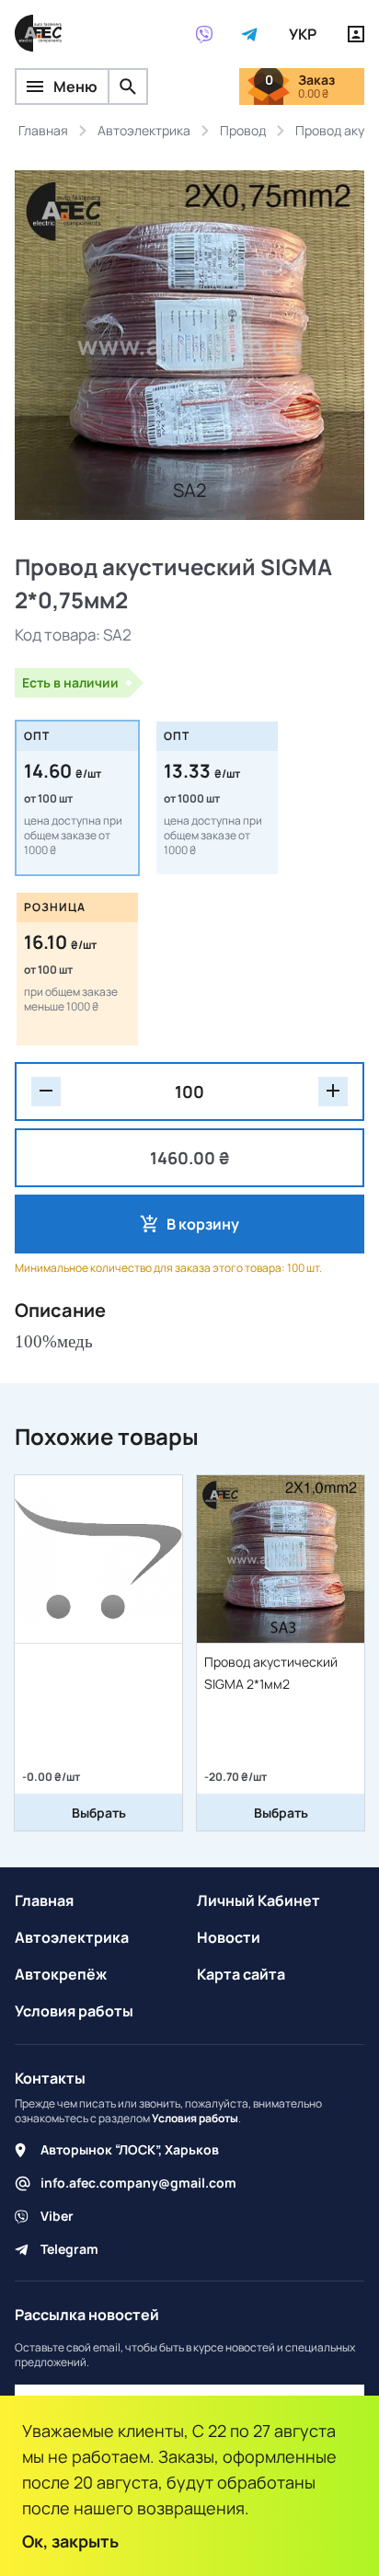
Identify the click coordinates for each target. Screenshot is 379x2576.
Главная (44, 1900)
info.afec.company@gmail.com (138, 2183)
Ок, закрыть (70, 2541)
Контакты (50, 2078)
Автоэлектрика (72, 1937)
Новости (229, 1937)
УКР (303, 34)
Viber (57, 2216)
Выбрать (99, 1813)
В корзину (203, 1224)
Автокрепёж (61, 1974)
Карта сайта (241, 1974)
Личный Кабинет (258, 1900)
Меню (75, 87)
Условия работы (74, 2011)
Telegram (69, 2249)
